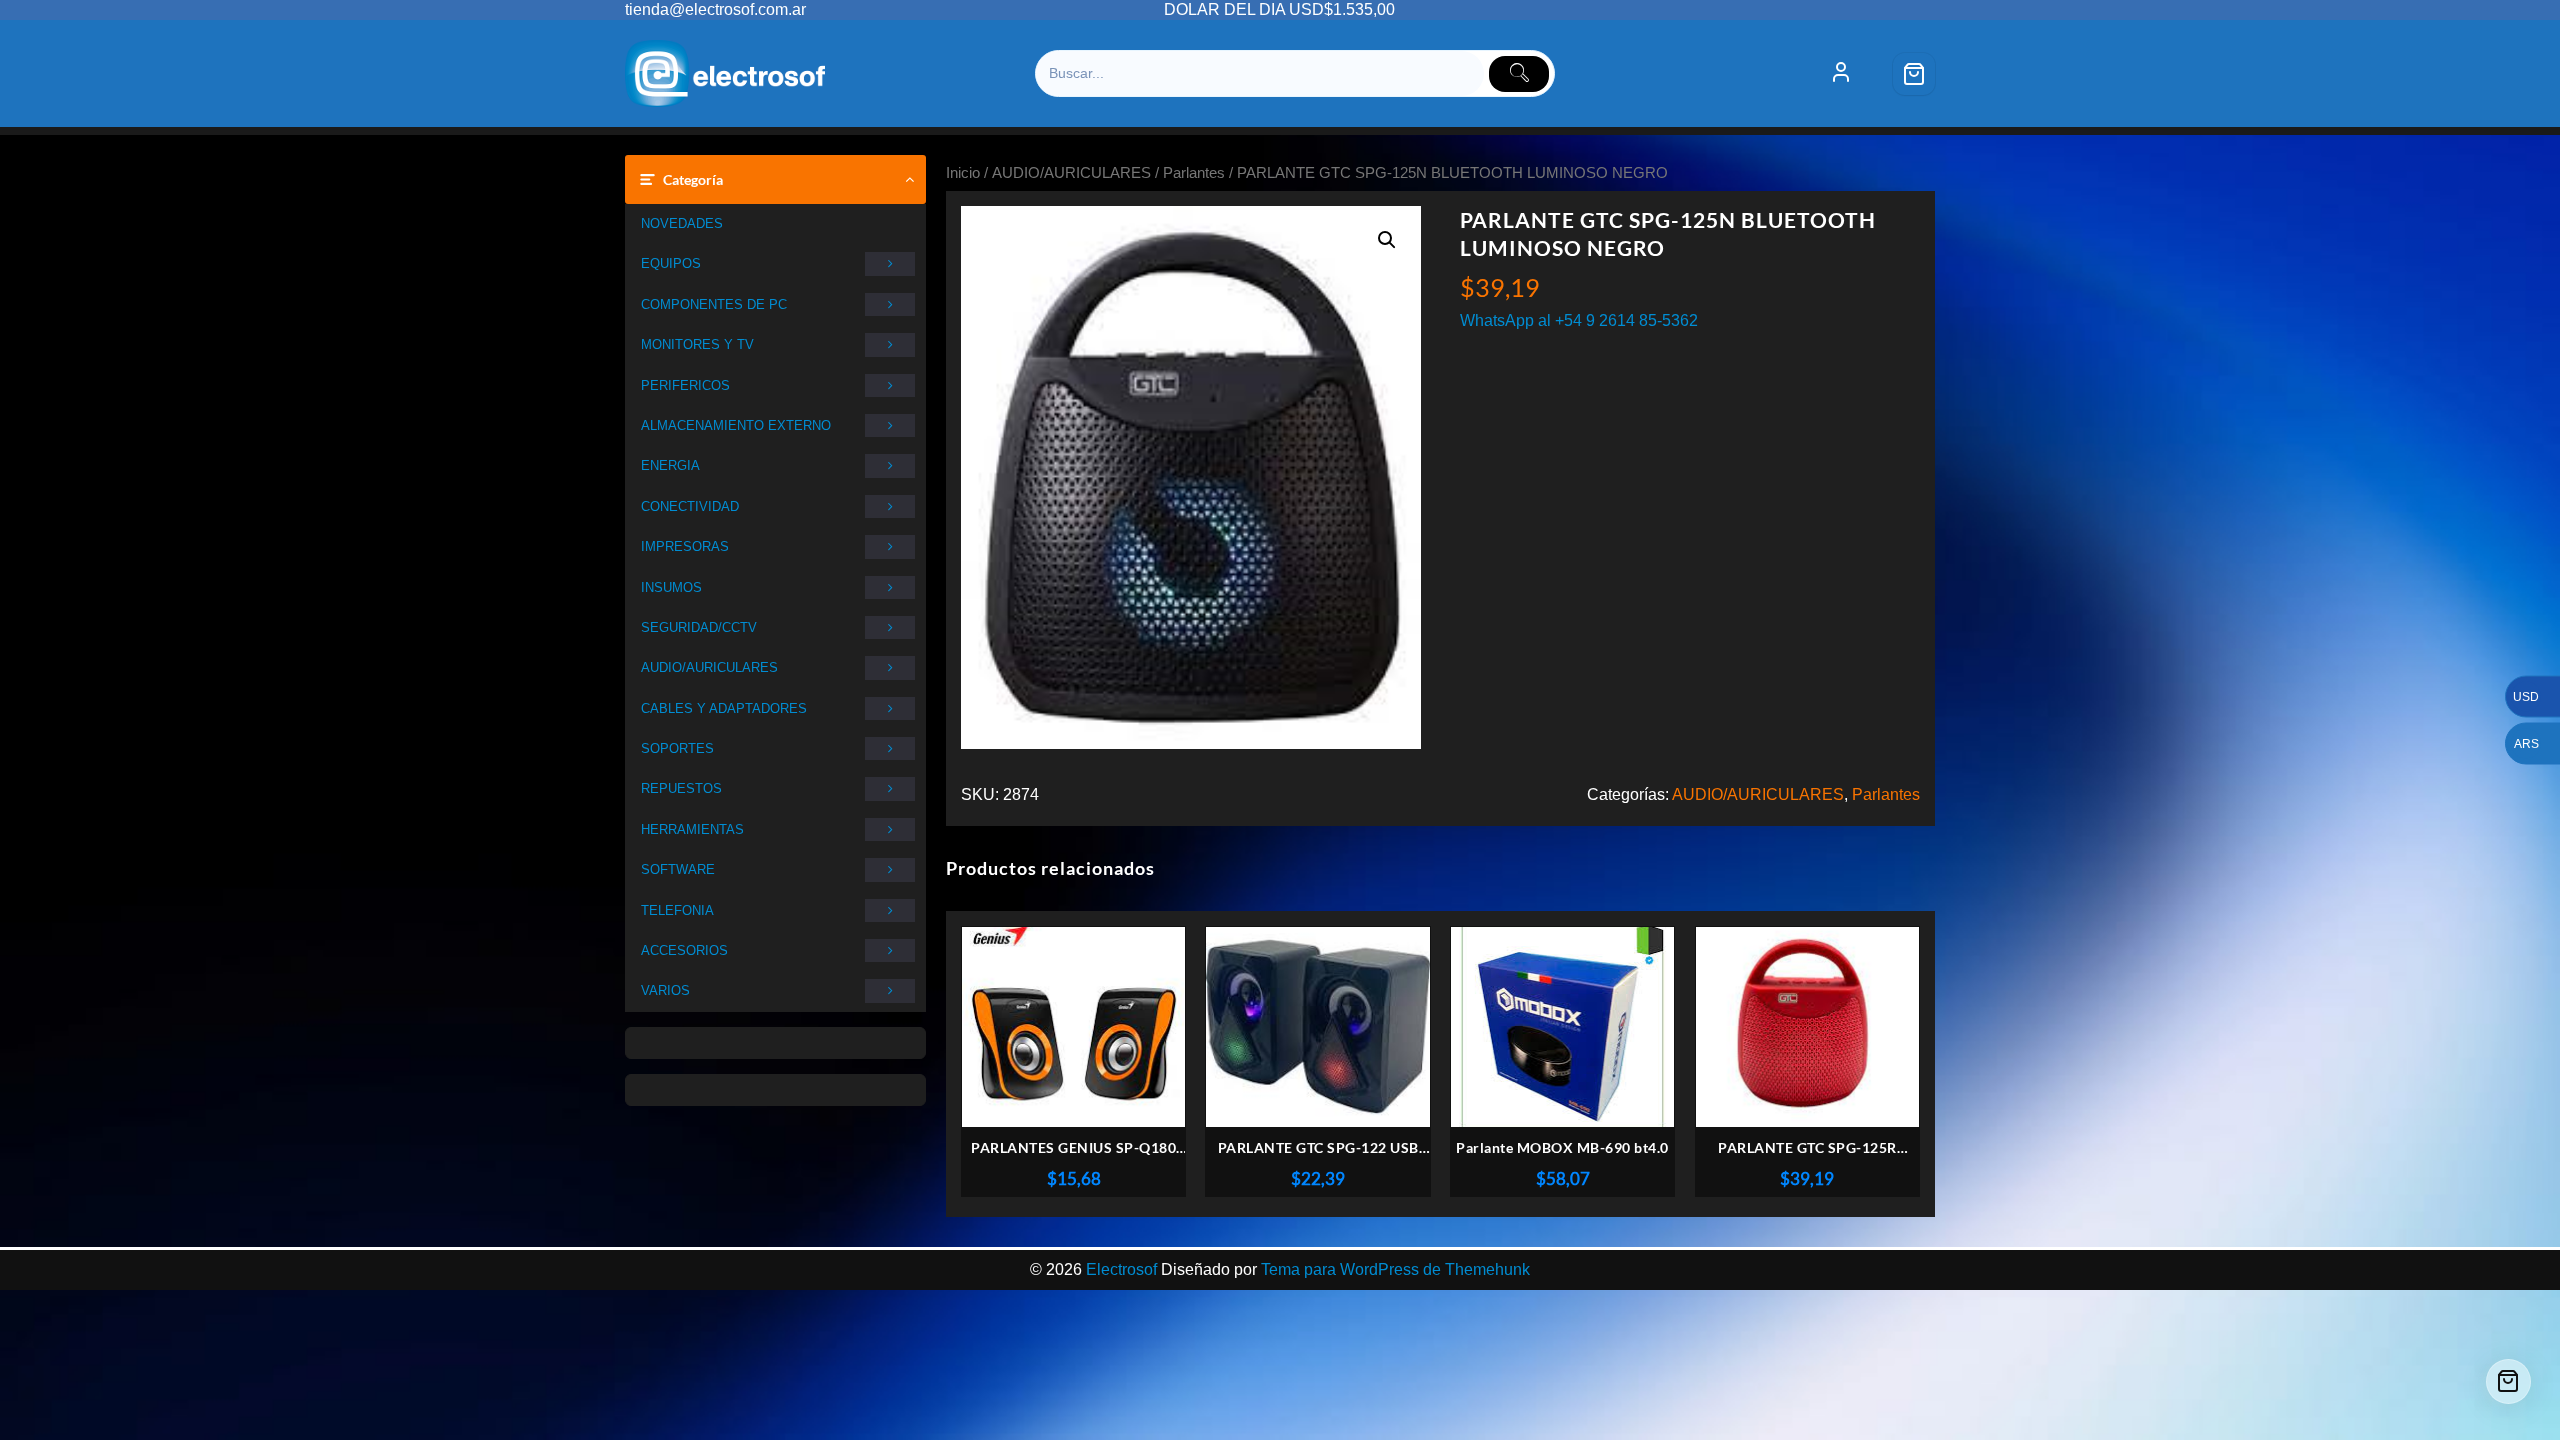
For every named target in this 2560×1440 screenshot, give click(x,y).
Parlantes (1194, 173)
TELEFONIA (677, 910)
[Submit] (1519, 74)
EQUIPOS (671, 263)
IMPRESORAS (685, 546)
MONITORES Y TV (697, 344)
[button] (1387, 240)
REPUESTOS (681, 788)
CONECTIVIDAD (690, 506)
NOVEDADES (682, 223)
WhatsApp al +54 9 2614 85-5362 (1579, 320)
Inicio (963, 173)
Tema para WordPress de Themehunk (1395, 1269)
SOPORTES (677, 748)
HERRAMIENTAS (692, 829)
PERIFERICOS (685, 385)
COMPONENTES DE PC (714, 304)
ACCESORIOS (684, 950)
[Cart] (1914, 74)
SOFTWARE (678, 869)
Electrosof (1121, 1269)
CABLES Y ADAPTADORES (724, 708)
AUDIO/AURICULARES (709, 667)
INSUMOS (671, 587)
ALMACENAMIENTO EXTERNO (736, 425)
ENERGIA (670, 465)
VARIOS (665, 990)
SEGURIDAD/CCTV (699, 627)
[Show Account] (1841, 74)
